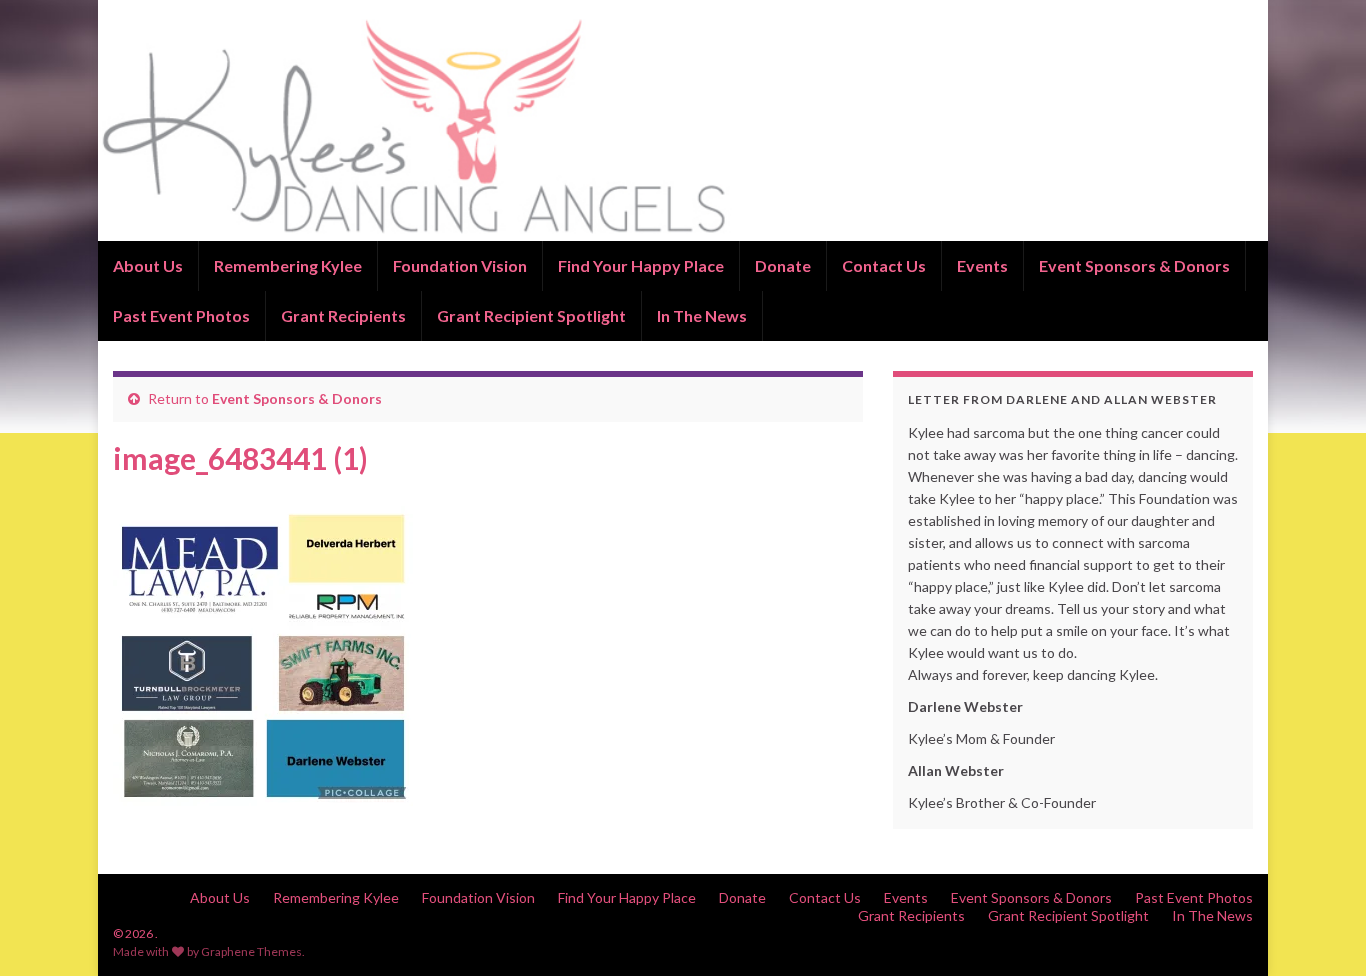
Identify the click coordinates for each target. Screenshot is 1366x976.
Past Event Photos (181, 315)
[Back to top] (1321, 931)
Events (982, 265)
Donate (783, 265)
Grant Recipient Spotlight (531, 315)
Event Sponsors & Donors (1134, 265)
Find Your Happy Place (641, 265)
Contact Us (884, 265)
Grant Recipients (343, 315)
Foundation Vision (460, 265)
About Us (148, 265)
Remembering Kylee (288, 265)
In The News (702, 315)
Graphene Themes (251, 951)
